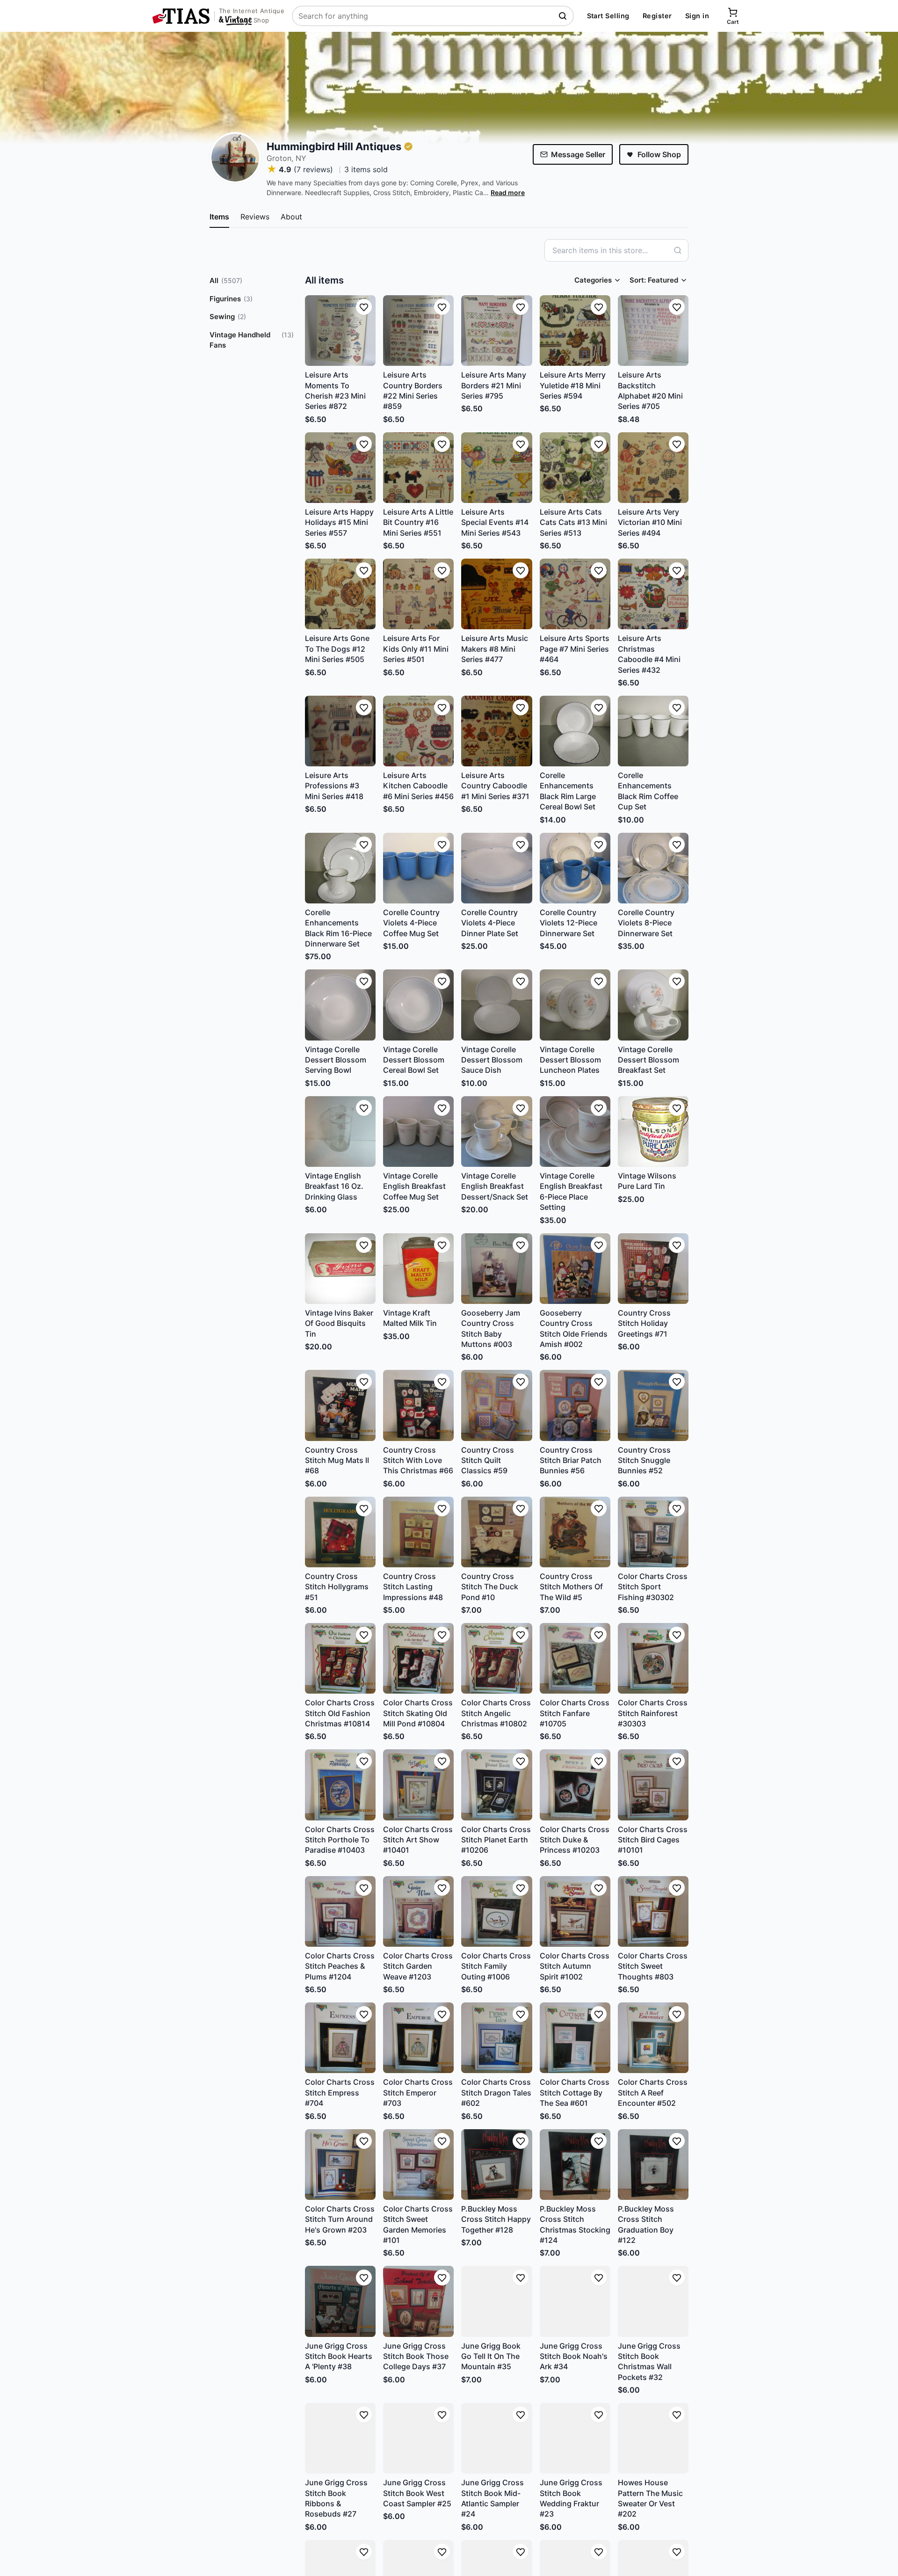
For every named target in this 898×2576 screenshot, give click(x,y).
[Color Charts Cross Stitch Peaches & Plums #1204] (340, 1911)
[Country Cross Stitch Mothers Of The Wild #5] (575, 1532)
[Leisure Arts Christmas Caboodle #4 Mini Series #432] (653, 594)
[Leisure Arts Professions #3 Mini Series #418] (340, 731)
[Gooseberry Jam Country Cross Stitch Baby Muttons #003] (496, 1269)
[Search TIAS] (564, 16)
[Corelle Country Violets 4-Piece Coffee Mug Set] (418, 868)
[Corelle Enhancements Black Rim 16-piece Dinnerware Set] (340, 868)
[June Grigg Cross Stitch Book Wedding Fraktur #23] (575, 2438)
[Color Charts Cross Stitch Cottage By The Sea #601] (575, 2038)
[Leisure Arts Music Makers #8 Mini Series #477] (496, 594)
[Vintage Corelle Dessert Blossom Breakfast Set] (653, 1005)
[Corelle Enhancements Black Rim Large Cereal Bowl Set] (575, 731)
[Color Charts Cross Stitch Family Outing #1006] (496, 1911)
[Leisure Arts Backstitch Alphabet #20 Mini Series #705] (653, 331)
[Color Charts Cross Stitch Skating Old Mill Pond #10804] (418, 1658)
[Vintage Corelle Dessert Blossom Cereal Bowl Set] (418, 1005)
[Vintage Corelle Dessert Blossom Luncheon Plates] (575, 1005)
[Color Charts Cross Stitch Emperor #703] (418, 2038)
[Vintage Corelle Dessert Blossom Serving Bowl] (340, 1005)
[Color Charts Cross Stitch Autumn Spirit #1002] (575, 1911)
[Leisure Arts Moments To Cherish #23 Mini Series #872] (340, 331)
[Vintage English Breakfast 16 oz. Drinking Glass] (340, 1132)
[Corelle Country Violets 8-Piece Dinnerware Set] (653, 868)
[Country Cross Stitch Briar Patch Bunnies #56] (575, 1405)
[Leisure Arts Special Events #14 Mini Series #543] (496, 468)
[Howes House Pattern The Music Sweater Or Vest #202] (653, 2438)
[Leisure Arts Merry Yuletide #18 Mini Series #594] (575, 331)
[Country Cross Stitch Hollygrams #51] (340, 1532)
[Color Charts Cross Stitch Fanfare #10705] (575, 1658)
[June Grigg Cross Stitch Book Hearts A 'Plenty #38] (340, 2301)
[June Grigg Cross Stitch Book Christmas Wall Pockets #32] (653, 2301)
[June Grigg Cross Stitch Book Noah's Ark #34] (575, 2301)
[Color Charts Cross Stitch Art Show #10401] (418, 1785)
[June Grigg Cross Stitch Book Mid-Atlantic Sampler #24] (496, 2438)
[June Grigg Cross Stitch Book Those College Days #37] (418, 2301)
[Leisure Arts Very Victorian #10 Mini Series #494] (653, 468)
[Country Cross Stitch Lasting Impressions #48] (418, 1532)
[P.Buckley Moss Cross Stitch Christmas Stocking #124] (575, 2165)
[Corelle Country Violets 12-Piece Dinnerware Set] (575, 868)
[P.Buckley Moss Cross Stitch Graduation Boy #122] (653, 2165)
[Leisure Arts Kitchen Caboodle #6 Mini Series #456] (418, 731)
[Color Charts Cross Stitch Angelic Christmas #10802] (496, 1658)
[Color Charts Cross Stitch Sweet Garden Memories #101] (418, 2165)
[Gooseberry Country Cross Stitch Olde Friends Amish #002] (575, 1269)
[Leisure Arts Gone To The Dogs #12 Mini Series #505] (340, 594)
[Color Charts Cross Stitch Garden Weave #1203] (418, 1911)
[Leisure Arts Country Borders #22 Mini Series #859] (418, 331)
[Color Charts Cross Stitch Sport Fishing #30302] (653, 1532)
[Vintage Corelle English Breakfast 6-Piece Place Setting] (575, 1132)
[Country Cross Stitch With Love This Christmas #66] (418, 1405)
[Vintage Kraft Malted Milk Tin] (418, 1269)
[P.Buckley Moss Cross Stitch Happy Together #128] (496, 2165)
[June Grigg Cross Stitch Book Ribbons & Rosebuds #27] (340, 2438)
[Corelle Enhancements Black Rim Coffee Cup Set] (653, 731)
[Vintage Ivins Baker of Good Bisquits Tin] (340, 1269)
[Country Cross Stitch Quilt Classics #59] (496, 1405)
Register (657, 16)
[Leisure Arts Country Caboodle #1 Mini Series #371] (496, 731)
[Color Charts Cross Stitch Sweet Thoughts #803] (653, 1911)
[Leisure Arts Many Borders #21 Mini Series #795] (496, 331)
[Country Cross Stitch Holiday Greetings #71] (653, 1269)
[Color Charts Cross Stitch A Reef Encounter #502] (653, 2038)
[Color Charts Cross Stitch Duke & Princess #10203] (575, 1785)
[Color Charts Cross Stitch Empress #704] (340, 2038)
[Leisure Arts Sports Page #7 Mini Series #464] (575, 594)
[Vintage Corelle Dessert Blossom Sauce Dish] (496, 1005)
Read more (508, 193)
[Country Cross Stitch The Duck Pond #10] (496, 1532)
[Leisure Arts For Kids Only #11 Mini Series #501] (418, 594)
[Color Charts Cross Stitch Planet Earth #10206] (496, 1785)
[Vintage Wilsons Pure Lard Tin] (653, 1132)
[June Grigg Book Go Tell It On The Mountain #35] (496, 2301)
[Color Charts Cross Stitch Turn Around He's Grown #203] (340, 2165)
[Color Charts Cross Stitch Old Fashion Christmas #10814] (340, 1658)
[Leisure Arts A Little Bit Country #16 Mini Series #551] (418, 468)
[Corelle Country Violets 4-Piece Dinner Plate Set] (496, 868)
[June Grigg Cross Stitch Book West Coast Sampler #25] (418, 2438)
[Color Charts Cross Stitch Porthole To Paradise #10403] (340, 1785)
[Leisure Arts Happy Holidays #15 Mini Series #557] (340, 468)
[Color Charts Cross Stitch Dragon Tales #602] (496, 2038)
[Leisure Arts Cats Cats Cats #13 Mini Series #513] (575, 468)
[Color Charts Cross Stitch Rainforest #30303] (653, 1658)
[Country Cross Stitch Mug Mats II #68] (340, 1405)
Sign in (697, 16)
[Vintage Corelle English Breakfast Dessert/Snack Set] (496, 1132)
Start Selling (608, 16)
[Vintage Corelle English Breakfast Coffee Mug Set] (418, 1132)
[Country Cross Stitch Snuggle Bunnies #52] (653, 1405)
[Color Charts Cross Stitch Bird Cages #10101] (653, 1785)
